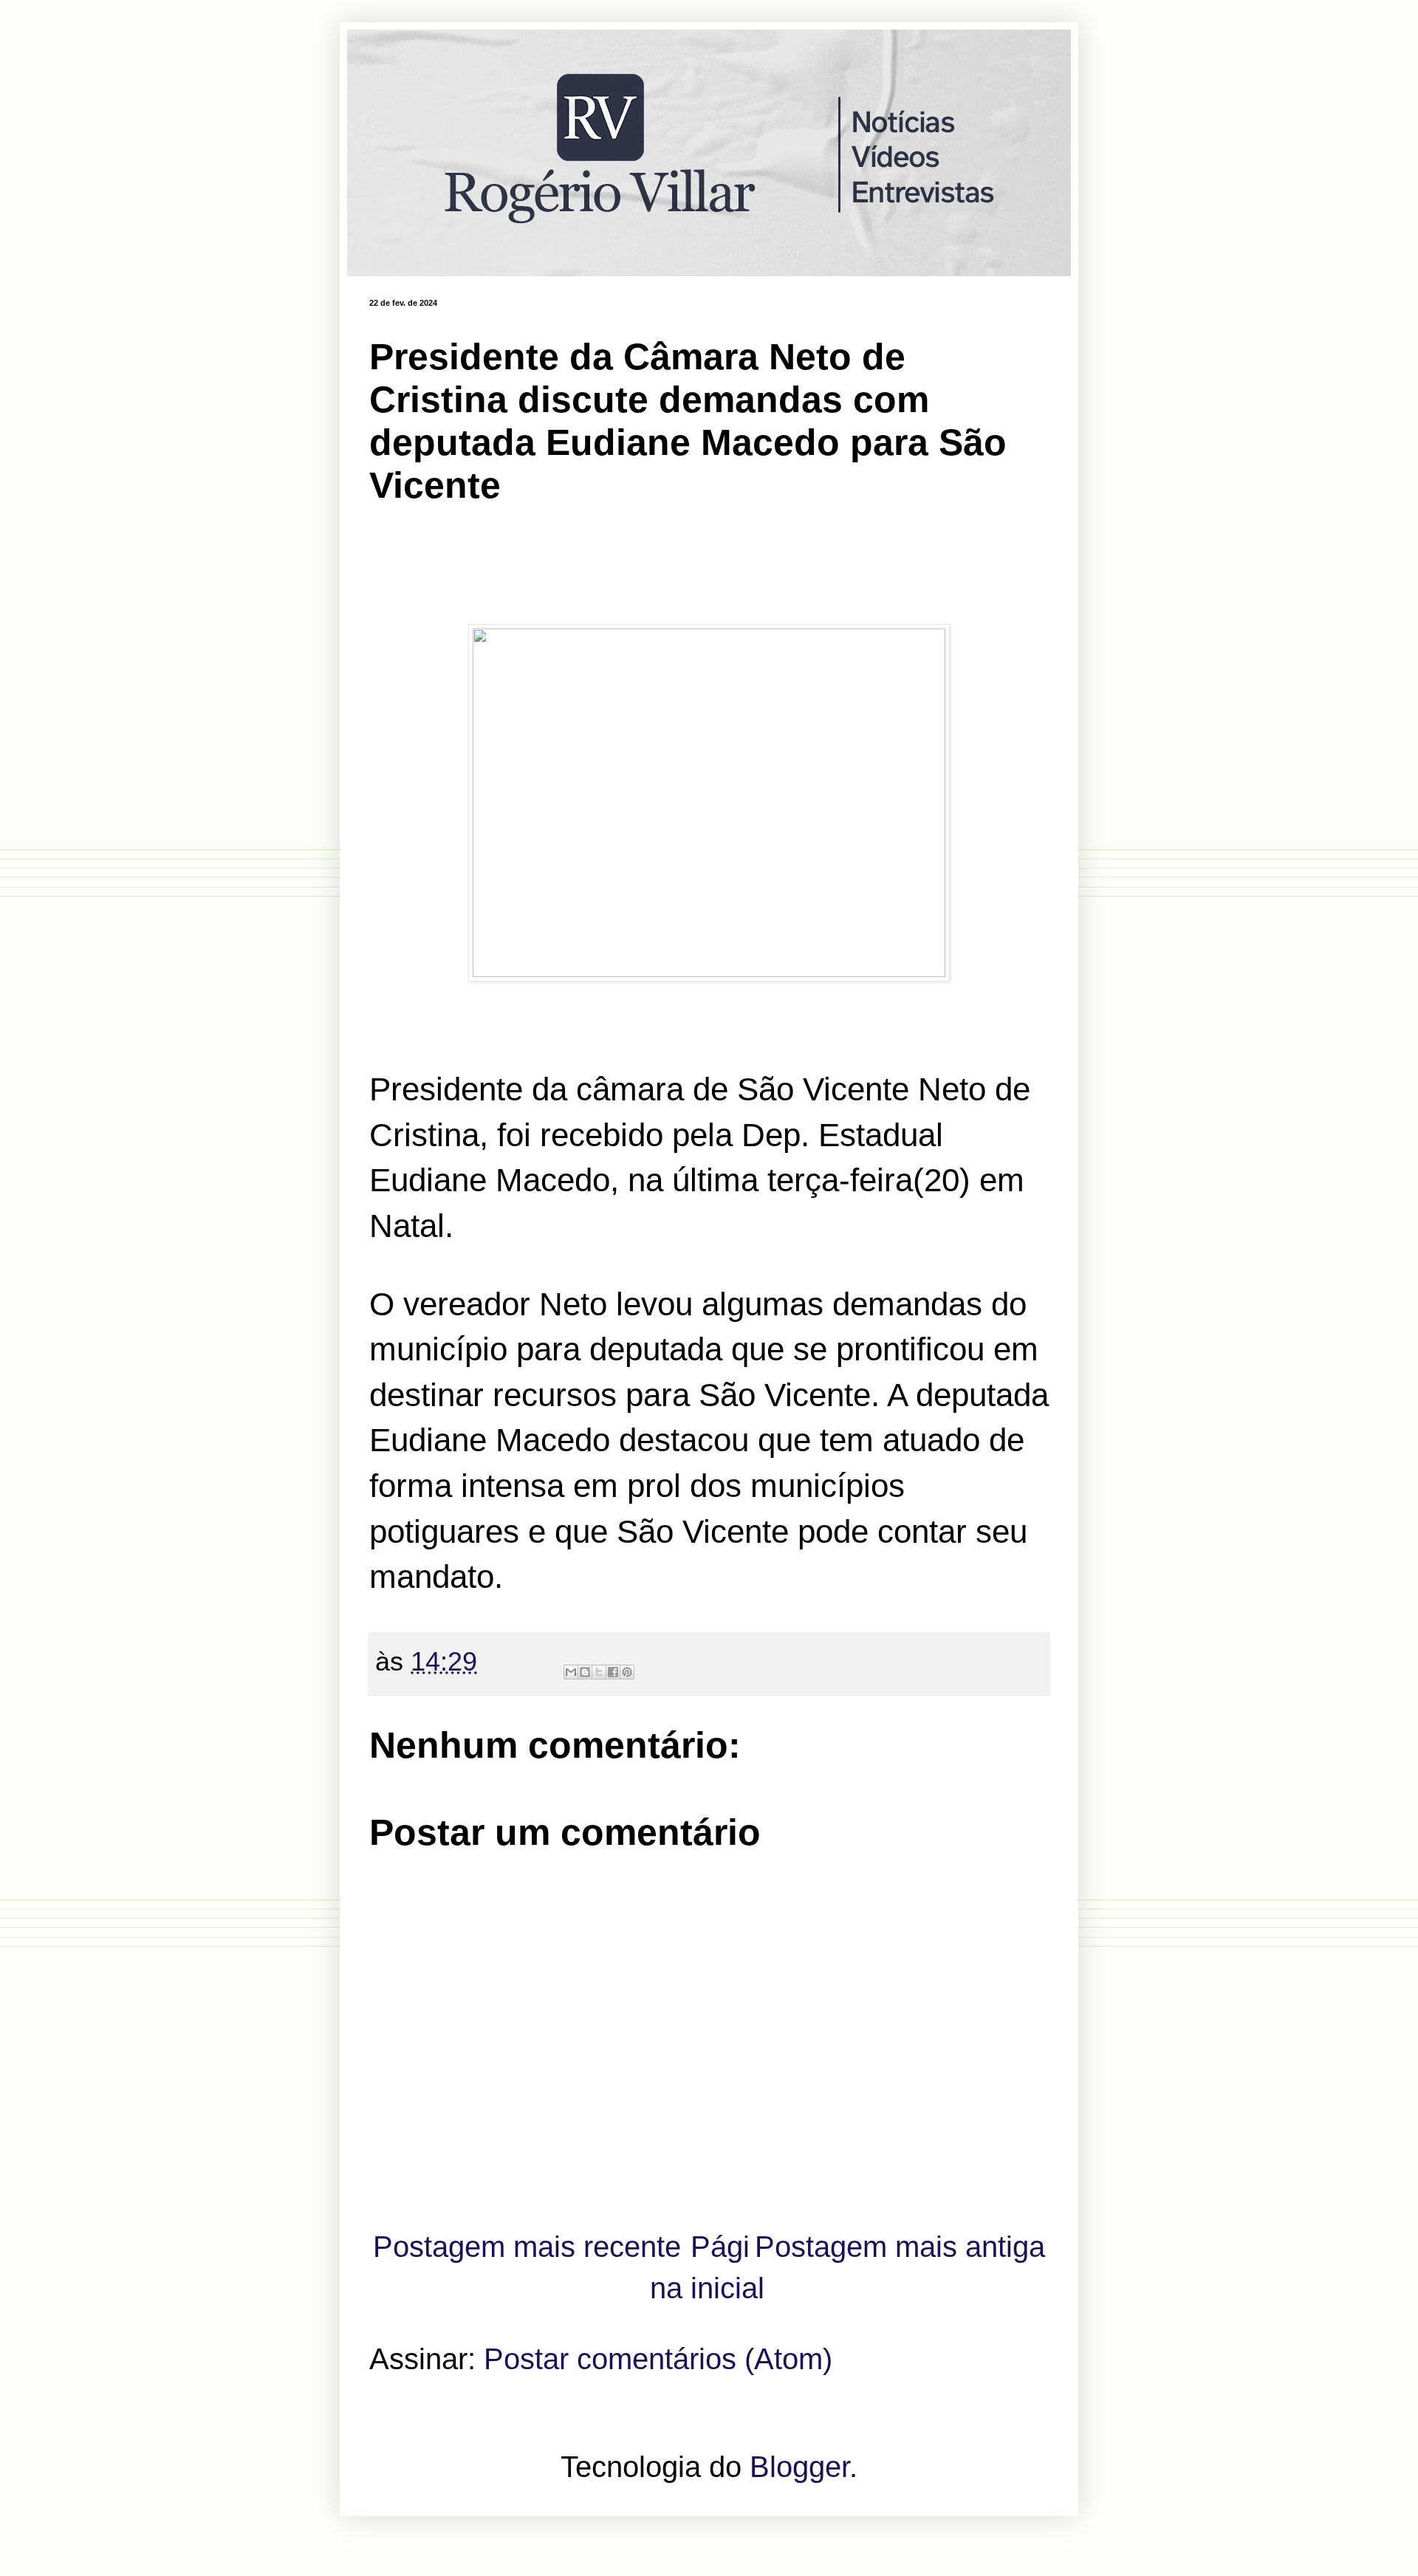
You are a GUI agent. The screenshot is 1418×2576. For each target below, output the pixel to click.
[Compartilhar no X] (599, 1672)
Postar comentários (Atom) (658, 2359)
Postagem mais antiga (900, 2247)
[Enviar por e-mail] (571, 1672)
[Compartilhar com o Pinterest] (627, 1672)
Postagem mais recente (527, 2247)
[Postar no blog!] (585, 1672)
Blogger (799, 2467)
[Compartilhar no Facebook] (613, 1672)
